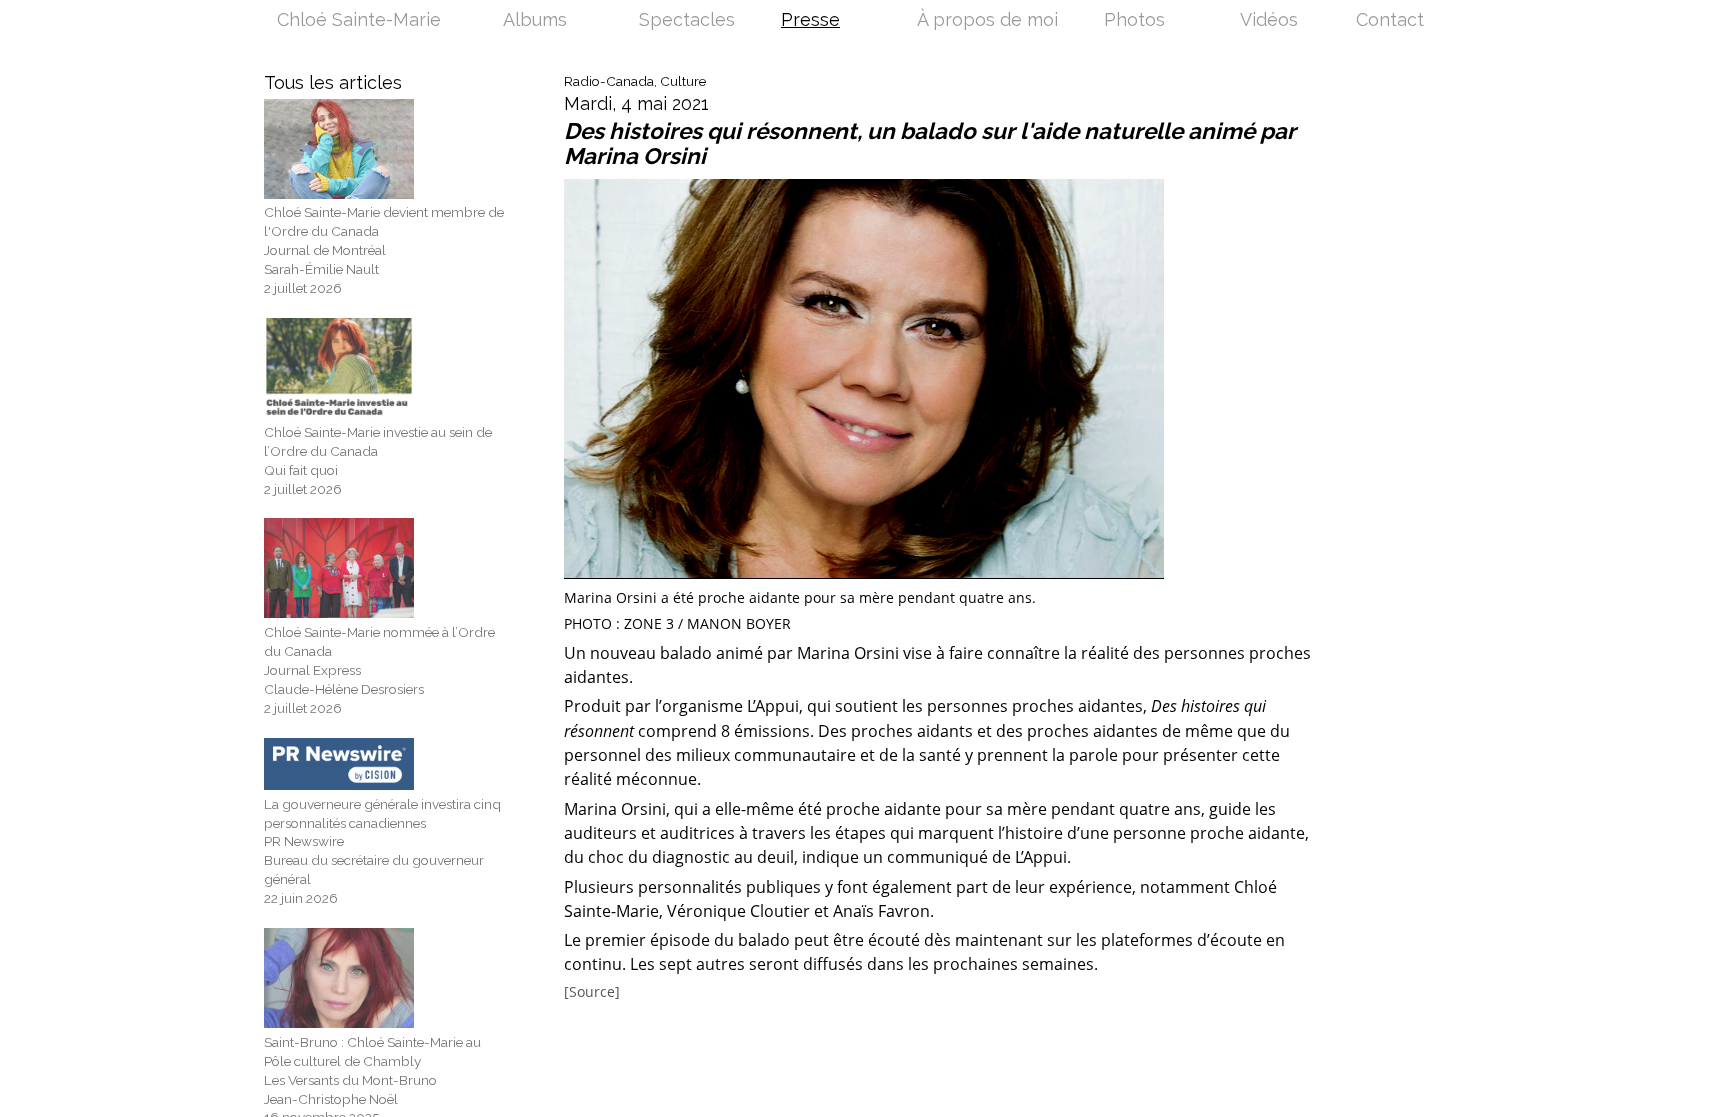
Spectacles (687, 21)
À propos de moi (987, 21)
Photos (1134, 21)
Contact (1390, 21)
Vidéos (1269, 21)
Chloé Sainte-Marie (359, 21)
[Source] (592, 992)
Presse (810, 21)
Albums (535, 21)
